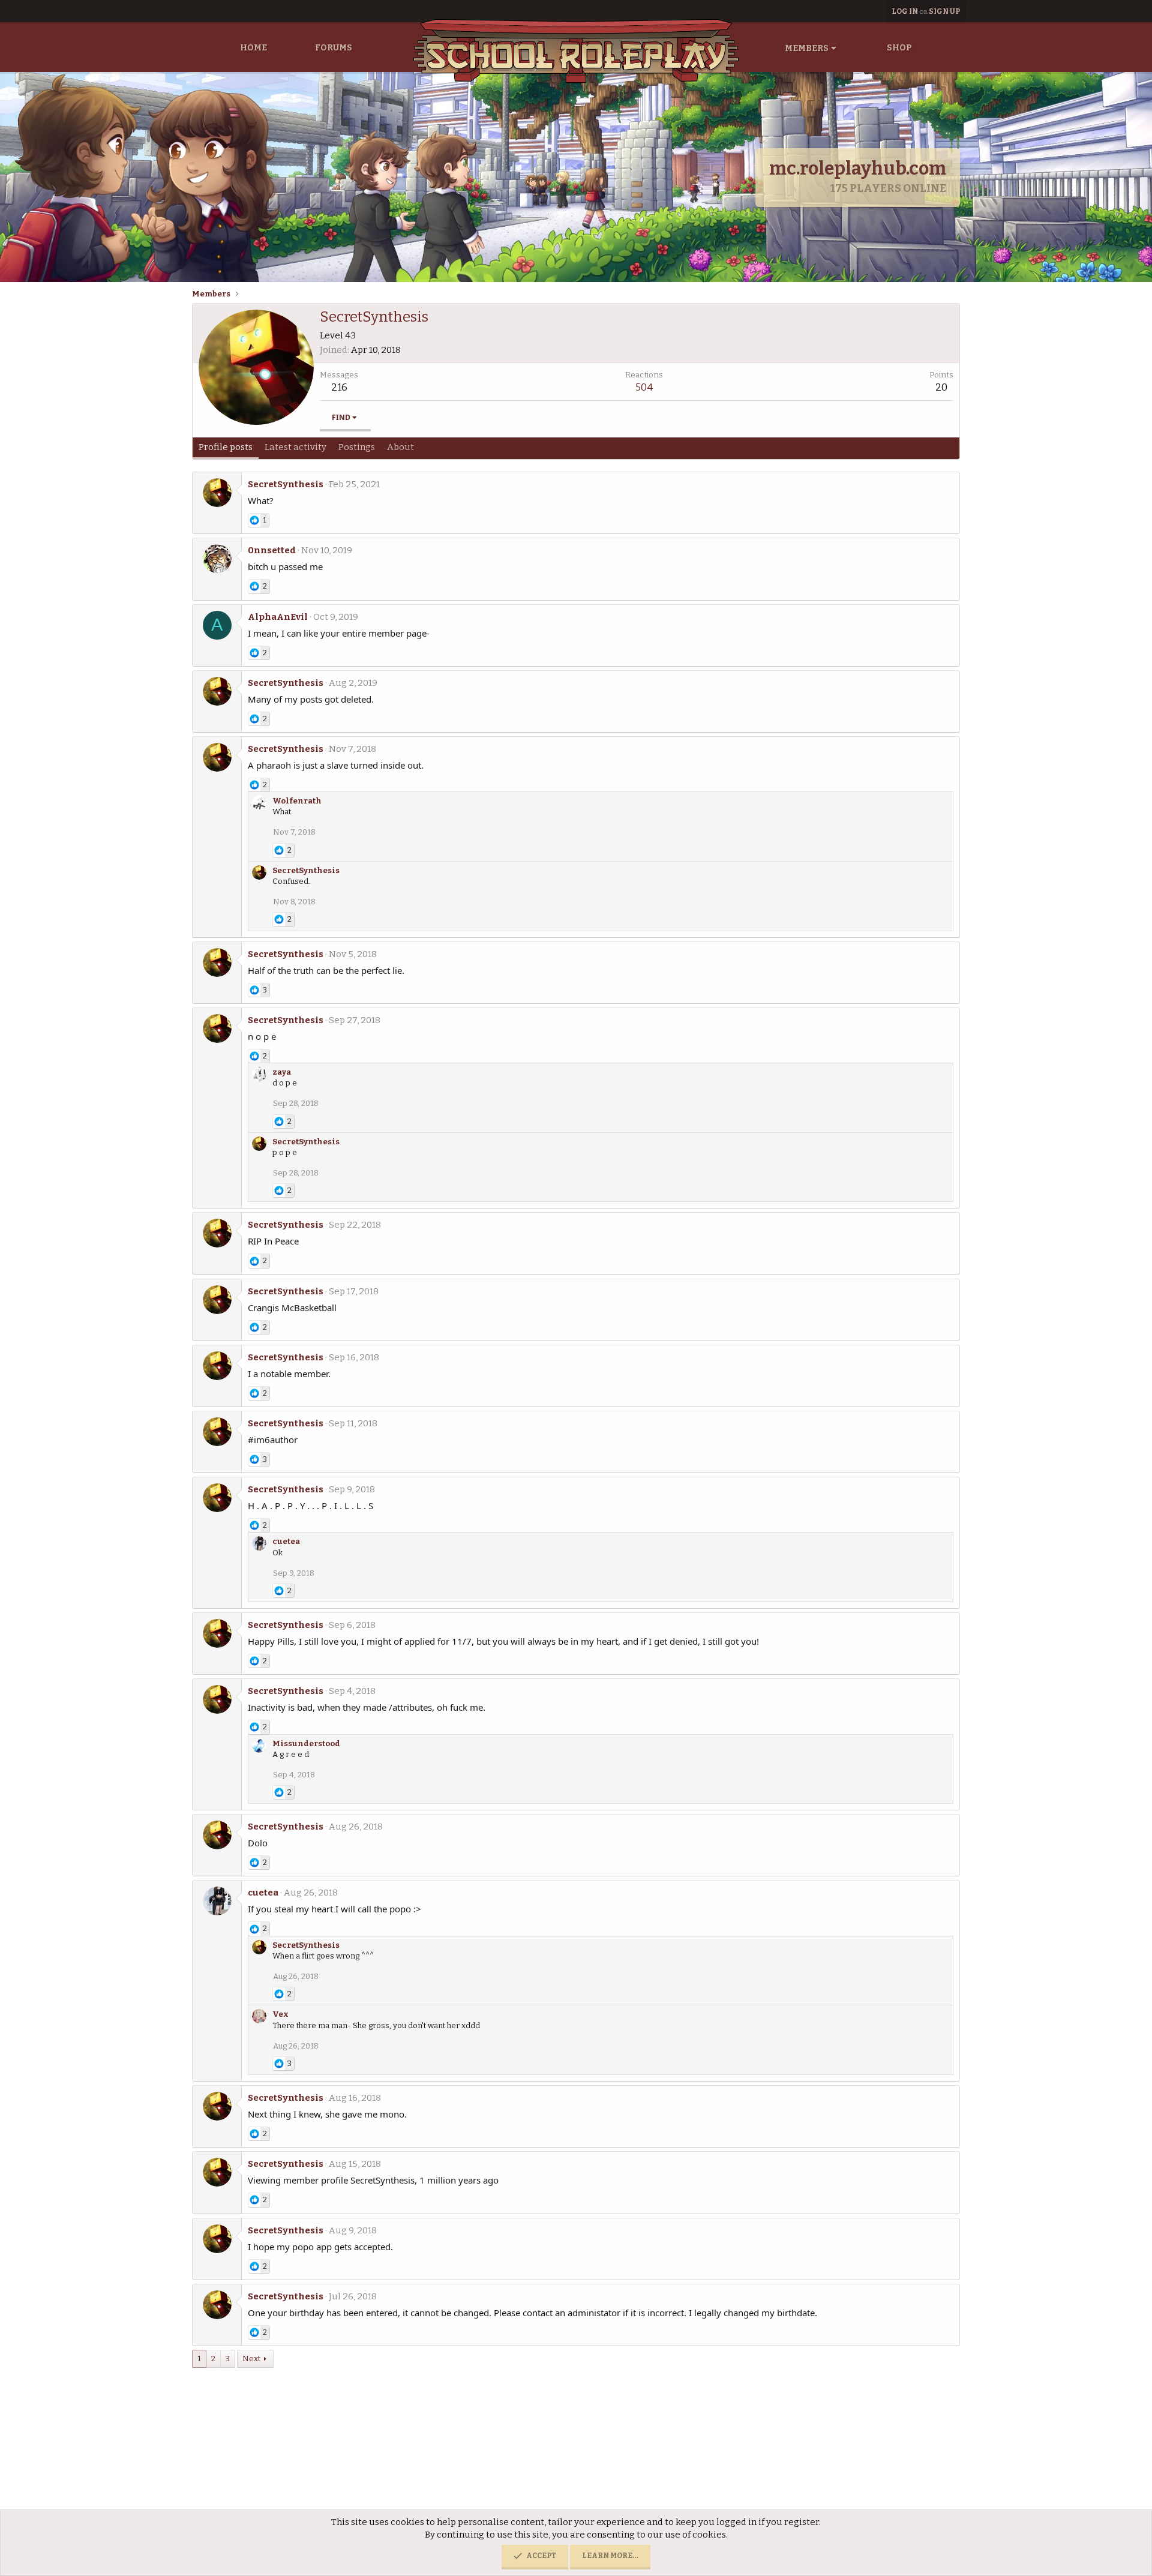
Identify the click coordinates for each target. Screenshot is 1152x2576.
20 (941, 387)
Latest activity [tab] (295, 447)
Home (253, 48)
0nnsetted (272, 550)
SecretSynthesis (286, 484)
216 (339, 387)
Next (251, 2358)
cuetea (286, 1541)
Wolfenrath (297, 801)
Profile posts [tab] (226, 447)
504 (644, 387)
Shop (899, 48)
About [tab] (400, 447)
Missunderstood (306, 1743)
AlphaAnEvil (278, 617)
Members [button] (807, 48)
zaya (282, 1072)
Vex (280, 2014)
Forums (334, 48)
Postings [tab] (357, 447)
